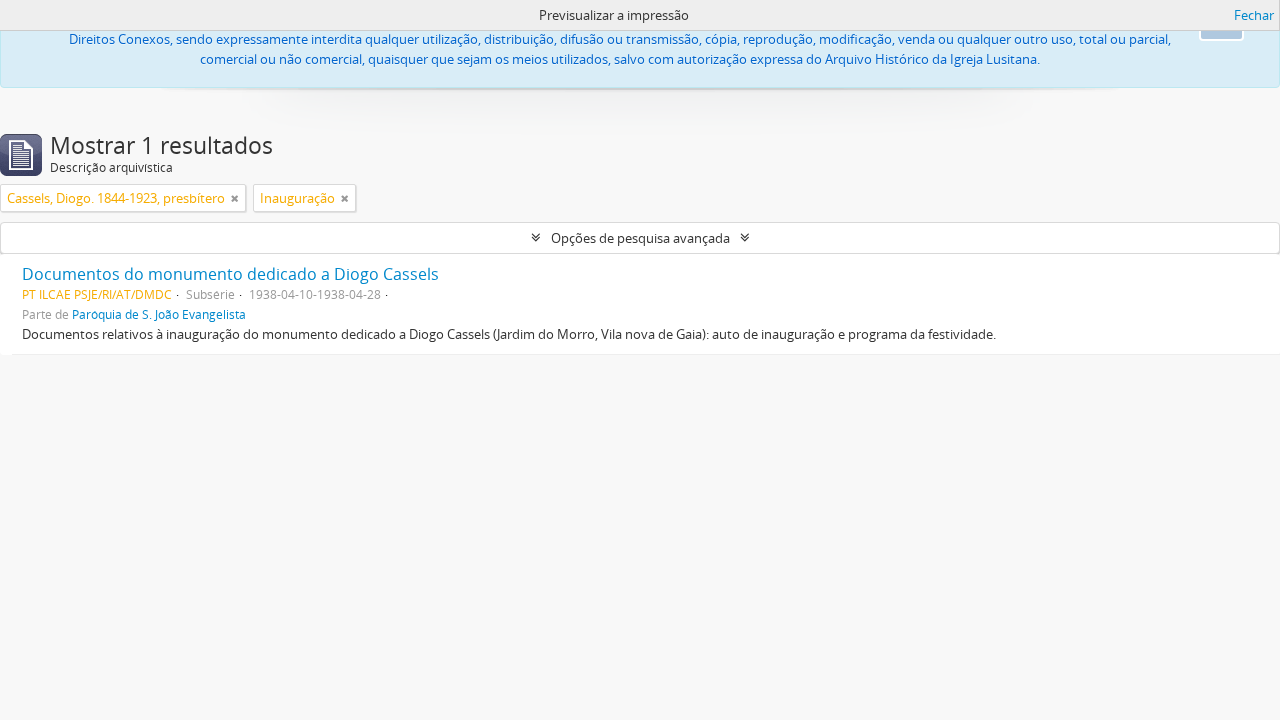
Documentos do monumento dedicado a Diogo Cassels (230, 274)
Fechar (1254, 15)
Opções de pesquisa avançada (640, 238)
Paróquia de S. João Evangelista (159, 314)
